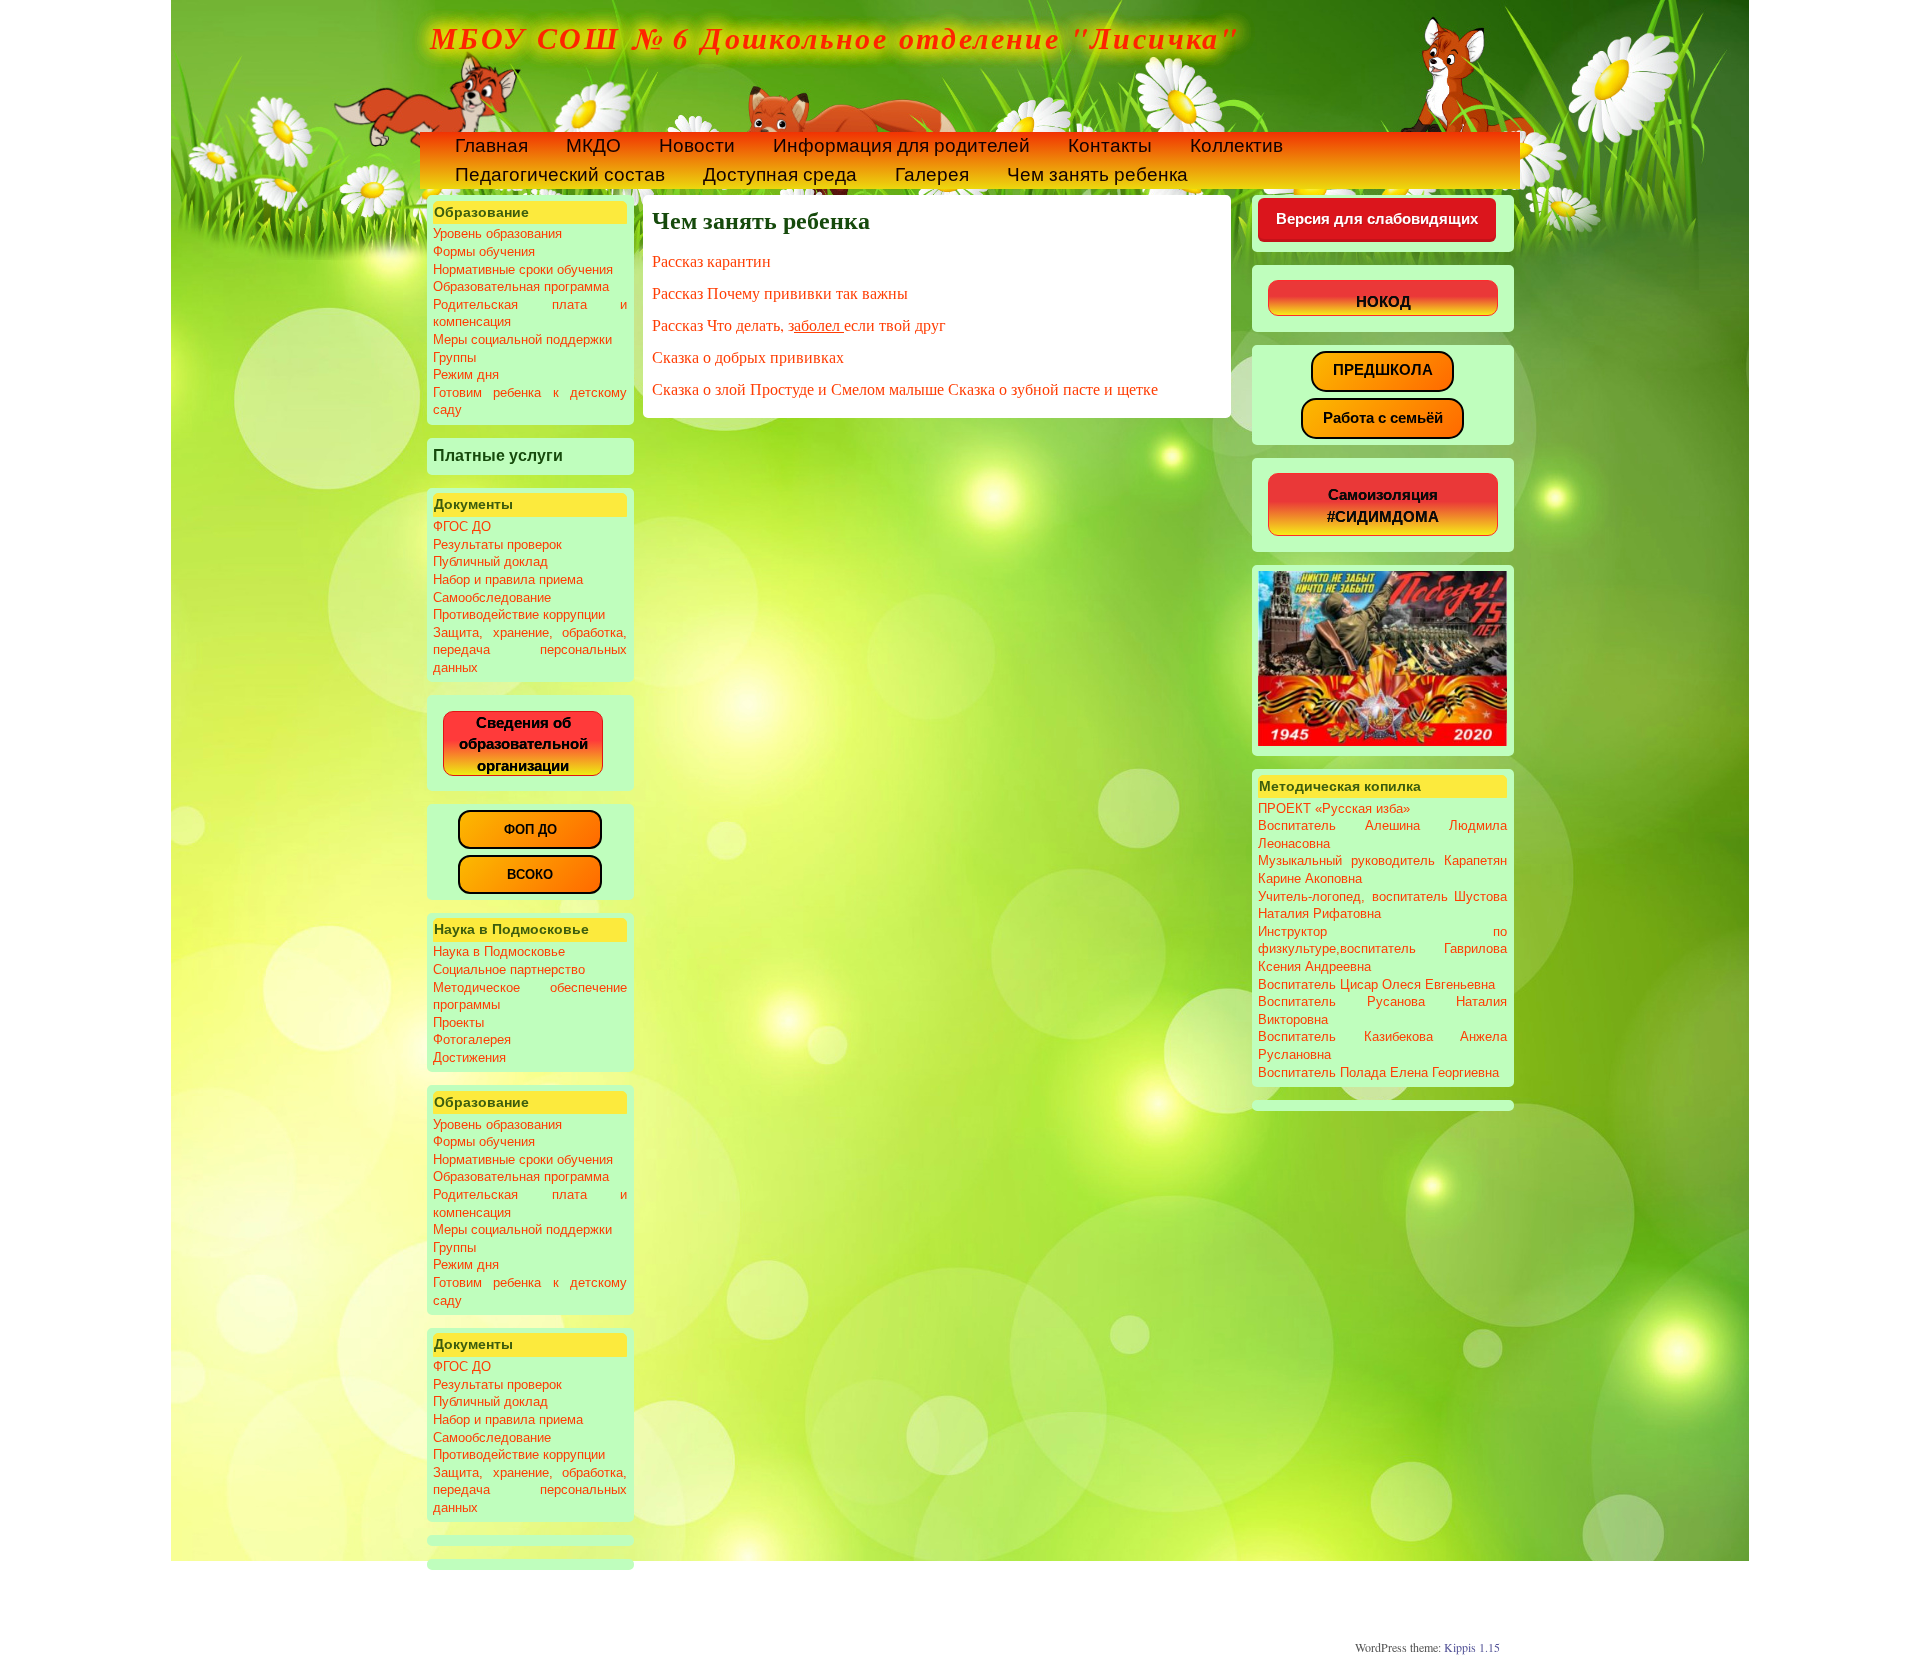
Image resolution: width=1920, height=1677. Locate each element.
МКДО (593, 145)
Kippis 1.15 (1472, 1647)
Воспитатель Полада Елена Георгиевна (1378, 1072)
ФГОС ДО (462, 526)
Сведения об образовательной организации (523, 744)
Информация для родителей (901, 145)
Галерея (932, 174)
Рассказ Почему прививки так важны (780, 292)
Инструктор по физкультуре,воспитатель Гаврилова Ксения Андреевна (1382, 949)
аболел (819, 324)
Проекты (458, 1022)
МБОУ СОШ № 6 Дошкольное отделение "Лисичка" (834, 38)
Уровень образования (497, 233)
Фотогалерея (472, 1039)
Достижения (469, 1057)
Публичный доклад (490, 561)
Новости (697, 145)
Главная (491, 145)
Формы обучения (484, 251)
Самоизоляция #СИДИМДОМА (1383, 505)
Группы (454, 357)
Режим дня (466, 374)
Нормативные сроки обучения (523, 269)
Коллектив (1236, 145)
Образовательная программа (521, 286)
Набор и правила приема (508, 579)
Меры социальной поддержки (522, 339)
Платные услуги (498, 455)
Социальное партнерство (509, 969)
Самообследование (492, 597)
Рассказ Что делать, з (723, 324)
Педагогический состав (560, 174)
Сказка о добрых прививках (748, 356)
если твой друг (895, 324)
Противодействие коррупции (519, 614)
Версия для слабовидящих (1377, 218)
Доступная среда (780, 174)
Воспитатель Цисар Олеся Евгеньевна (1376, 984)
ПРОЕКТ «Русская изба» (1334, 808)
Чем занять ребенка (1097, 174)
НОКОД (1383, 301)
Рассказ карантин (711, 260)
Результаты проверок (497, 544)
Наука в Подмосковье (499, 951)
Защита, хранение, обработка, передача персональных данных (529, 650)
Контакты (1110, 145)
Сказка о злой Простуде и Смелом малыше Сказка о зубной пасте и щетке (905, 388)
